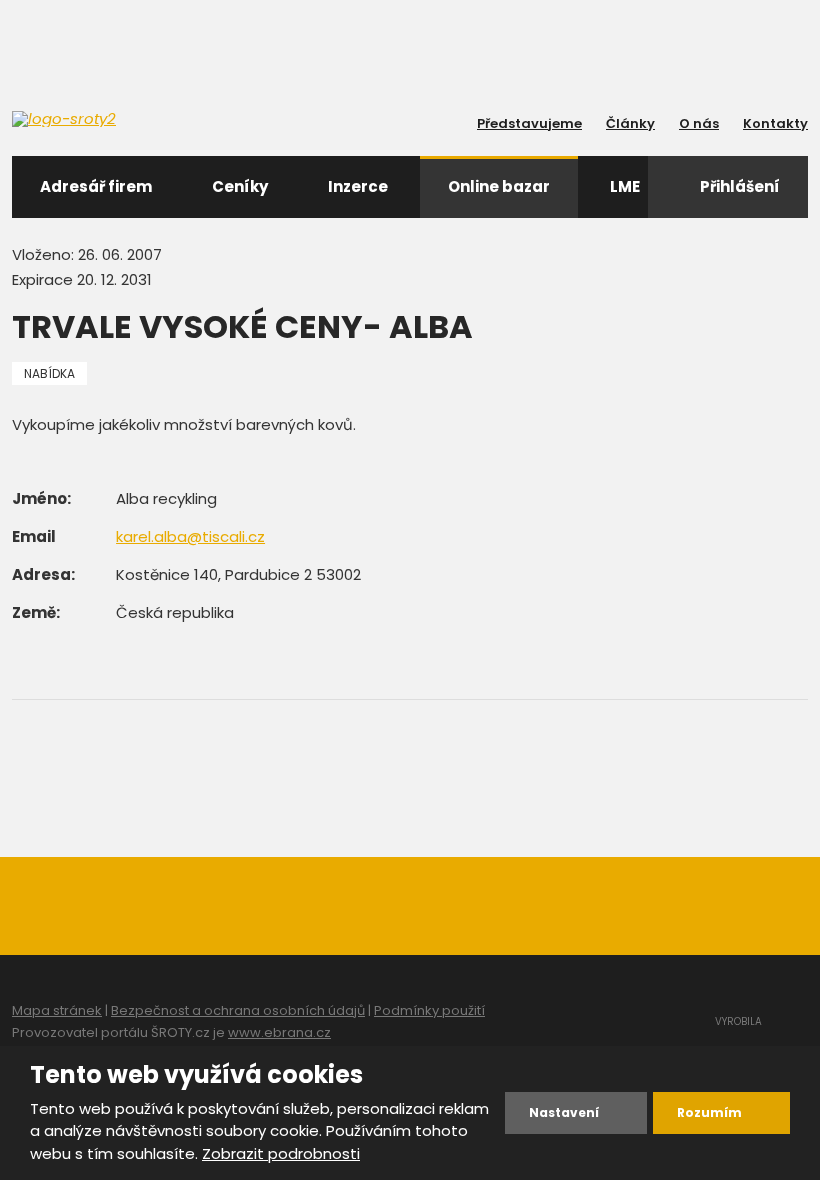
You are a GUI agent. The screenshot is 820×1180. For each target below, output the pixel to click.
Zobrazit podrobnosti (281, 1153)
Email (34, 536)
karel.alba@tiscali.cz (190, 536)
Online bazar (499, 186)
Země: (36, 612)
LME (625, 186)
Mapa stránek (57, 1010)
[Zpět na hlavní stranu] (102, 119)
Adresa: (43, 574)
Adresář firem (96, 186)
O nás (699, 123)
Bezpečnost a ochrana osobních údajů (238, 1010)
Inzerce (358, 186)
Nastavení (564, 1112)
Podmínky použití (429, 1010)
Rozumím (709, 1112)
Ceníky (240, 186)
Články (630, 123)
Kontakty (775, 123)
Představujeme (529, 123)
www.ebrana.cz (279, 1032)
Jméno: (41, 498)
